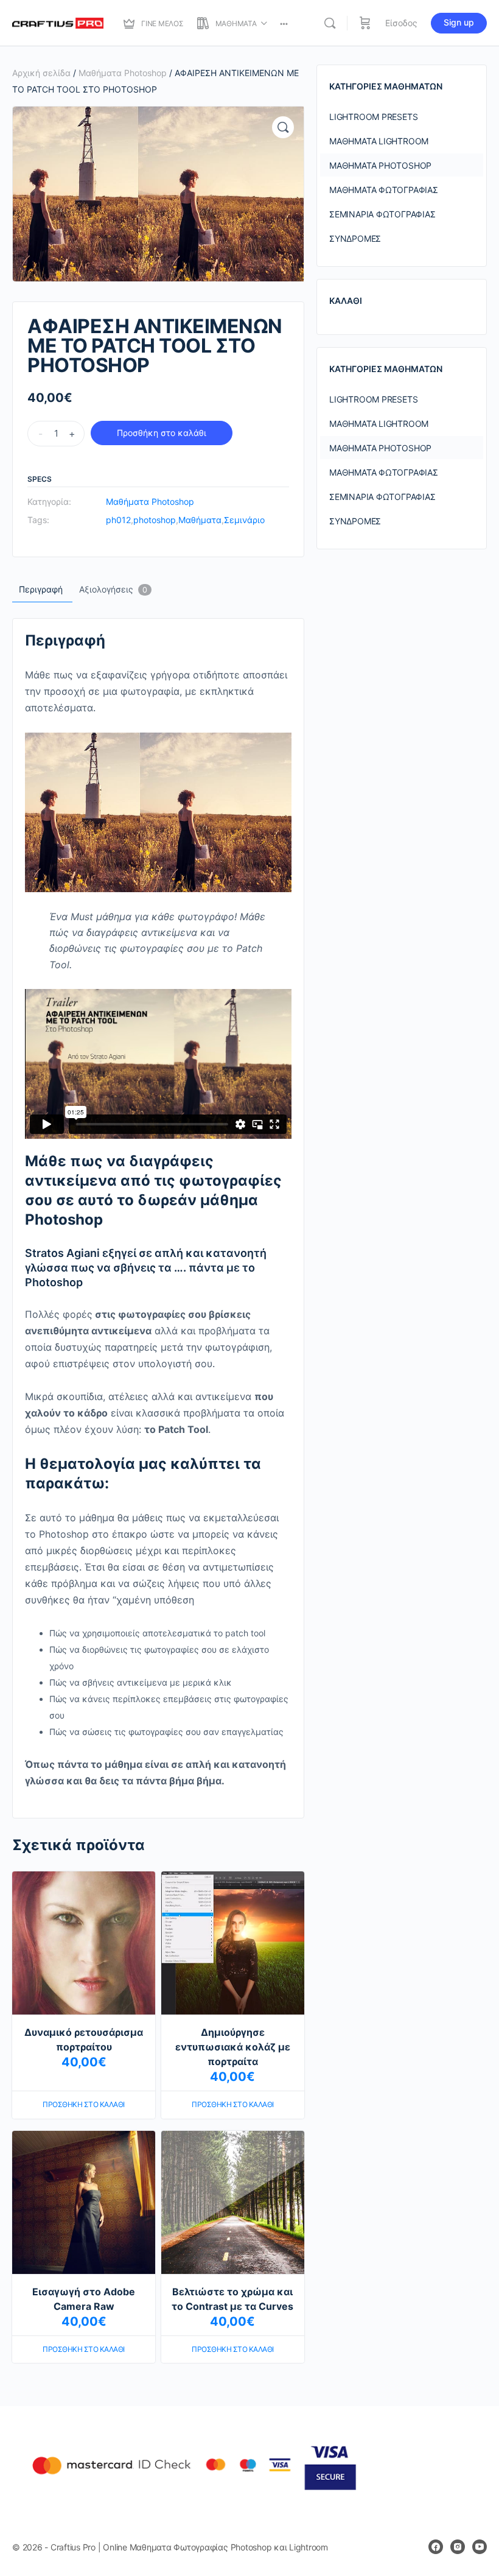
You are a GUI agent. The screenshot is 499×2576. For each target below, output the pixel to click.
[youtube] (480, 2547)
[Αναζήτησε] (330, 23)
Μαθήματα (200, 520)
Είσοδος (401, 23)
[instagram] (458, 2547)
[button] (283, 127)
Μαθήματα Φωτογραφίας (384, 190)
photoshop (155, 520)
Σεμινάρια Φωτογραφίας (382, 214)
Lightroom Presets (373, 117)
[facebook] (436, 2547)
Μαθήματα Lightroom (379, 141)
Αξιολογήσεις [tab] (113, 589)
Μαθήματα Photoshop (123, 73)
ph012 (118, 520)
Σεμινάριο (244, 520)
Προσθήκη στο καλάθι (162, 433)
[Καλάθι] (365, 23)
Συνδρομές (355, 238)
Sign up (459, 22)
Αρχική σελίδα (41, 73)
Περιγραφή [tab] (41, 589)
